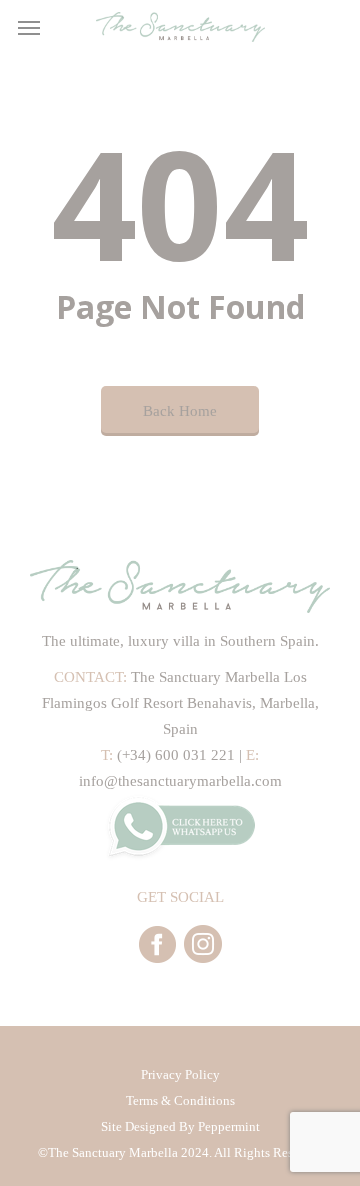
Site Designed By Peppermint (180, 1126)
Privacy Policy (180, 1074)
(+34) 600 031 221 (176, 755)
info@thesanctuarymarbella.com (180, 781)
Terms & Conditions (180, 1100)
